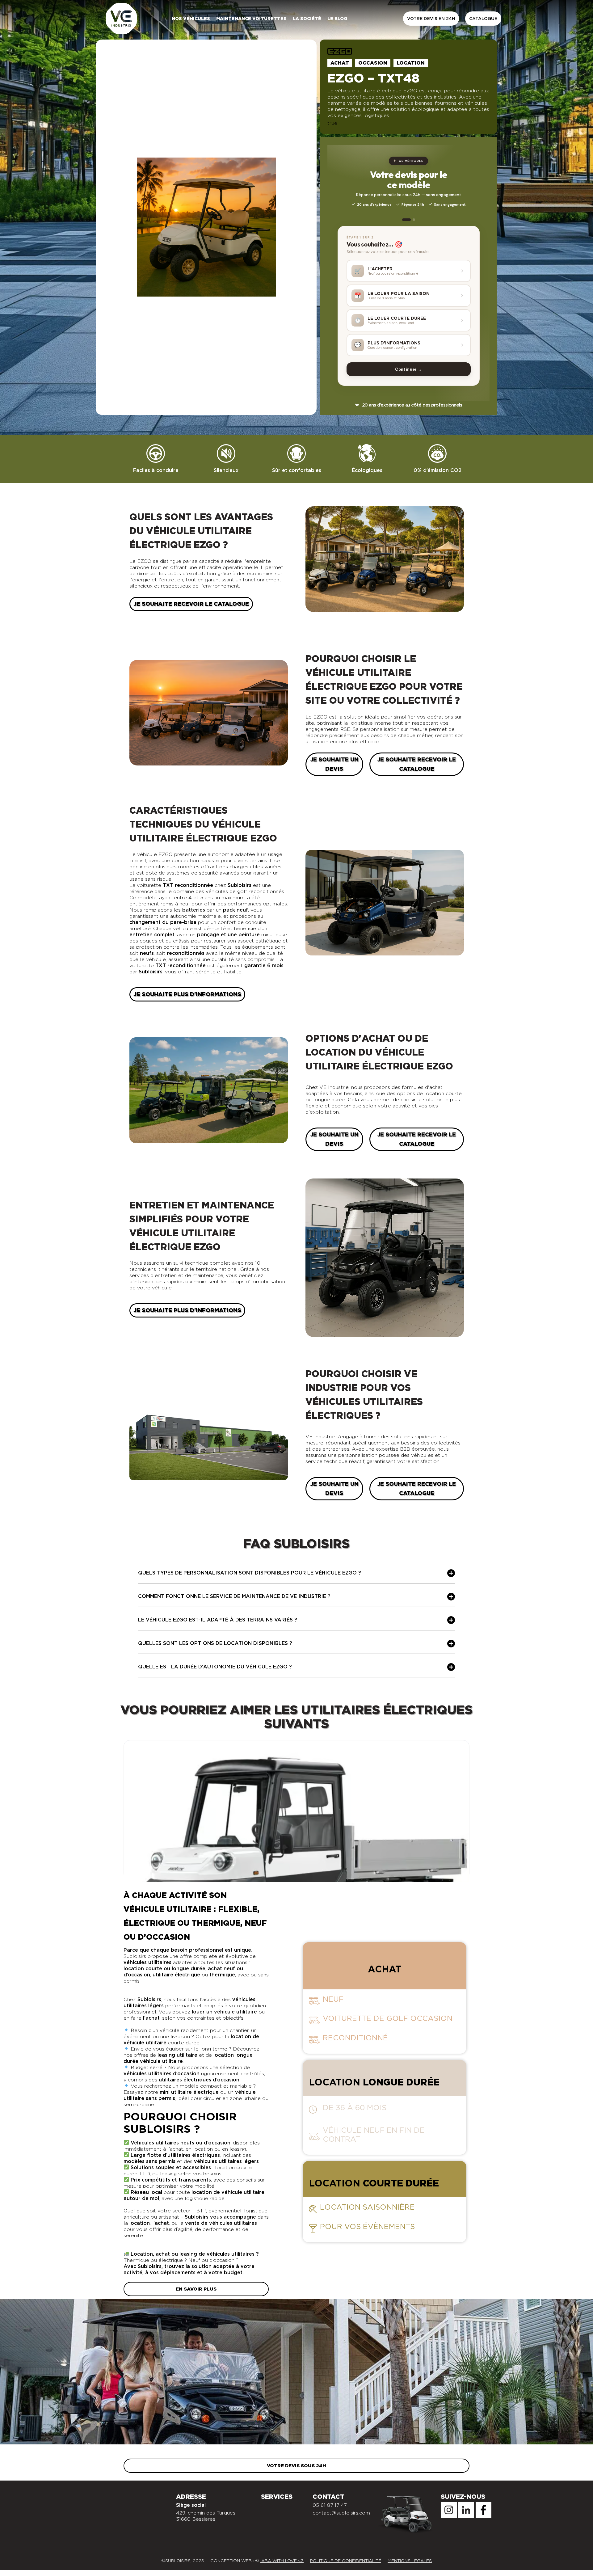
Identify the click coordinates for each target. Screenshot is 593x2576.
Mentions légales (410, 2561)
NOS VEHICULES (191, 19)
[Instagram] (449, 2510)
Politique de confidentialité (346, 2561)
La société (307, 19)
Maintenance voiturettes (251, 19)
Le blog (337, 19)
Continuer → (408, 369)
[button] (296, 1575)
